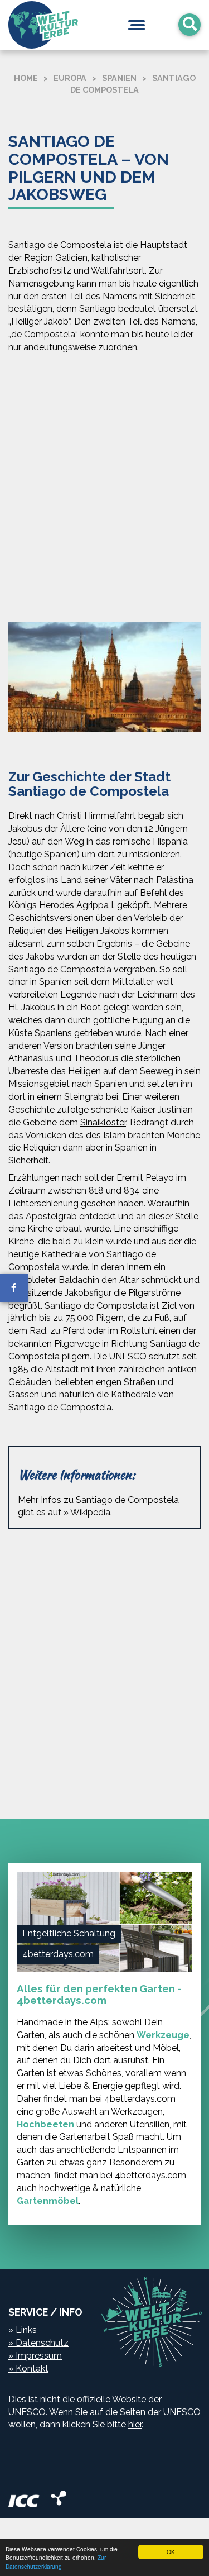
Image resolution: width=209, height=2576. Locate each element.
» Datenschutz (38, 2343)
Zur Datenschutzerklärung (56, 2561)
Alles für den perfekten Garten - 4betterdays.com (99, 1994)
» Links (23, 2330)
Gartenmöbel (48, 2201)
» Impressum (35, 2356)
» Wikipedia (87, 1512)
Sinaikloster (103, 1122)
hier (135, 2424)
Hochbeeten (45, 2124)
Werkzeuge (163, 2035)
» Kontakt (28, 2369)
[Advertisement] (104, 490)
